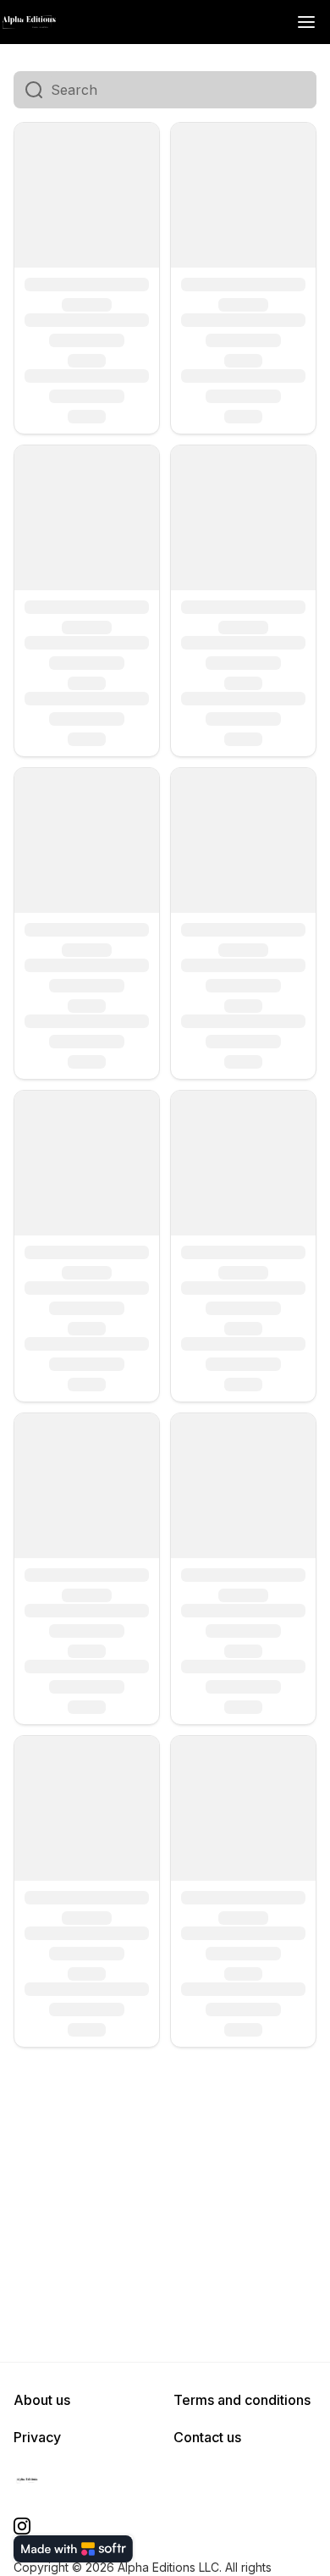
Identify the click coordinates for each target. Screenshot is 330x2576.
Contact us (207, 2437)
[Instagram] (22, 2526)
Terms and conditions (242, 2400)
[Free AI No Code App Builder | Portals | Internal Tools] (73, 2549)
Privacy (37, 2437)
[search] (184, 90)
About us (42, 2400)
